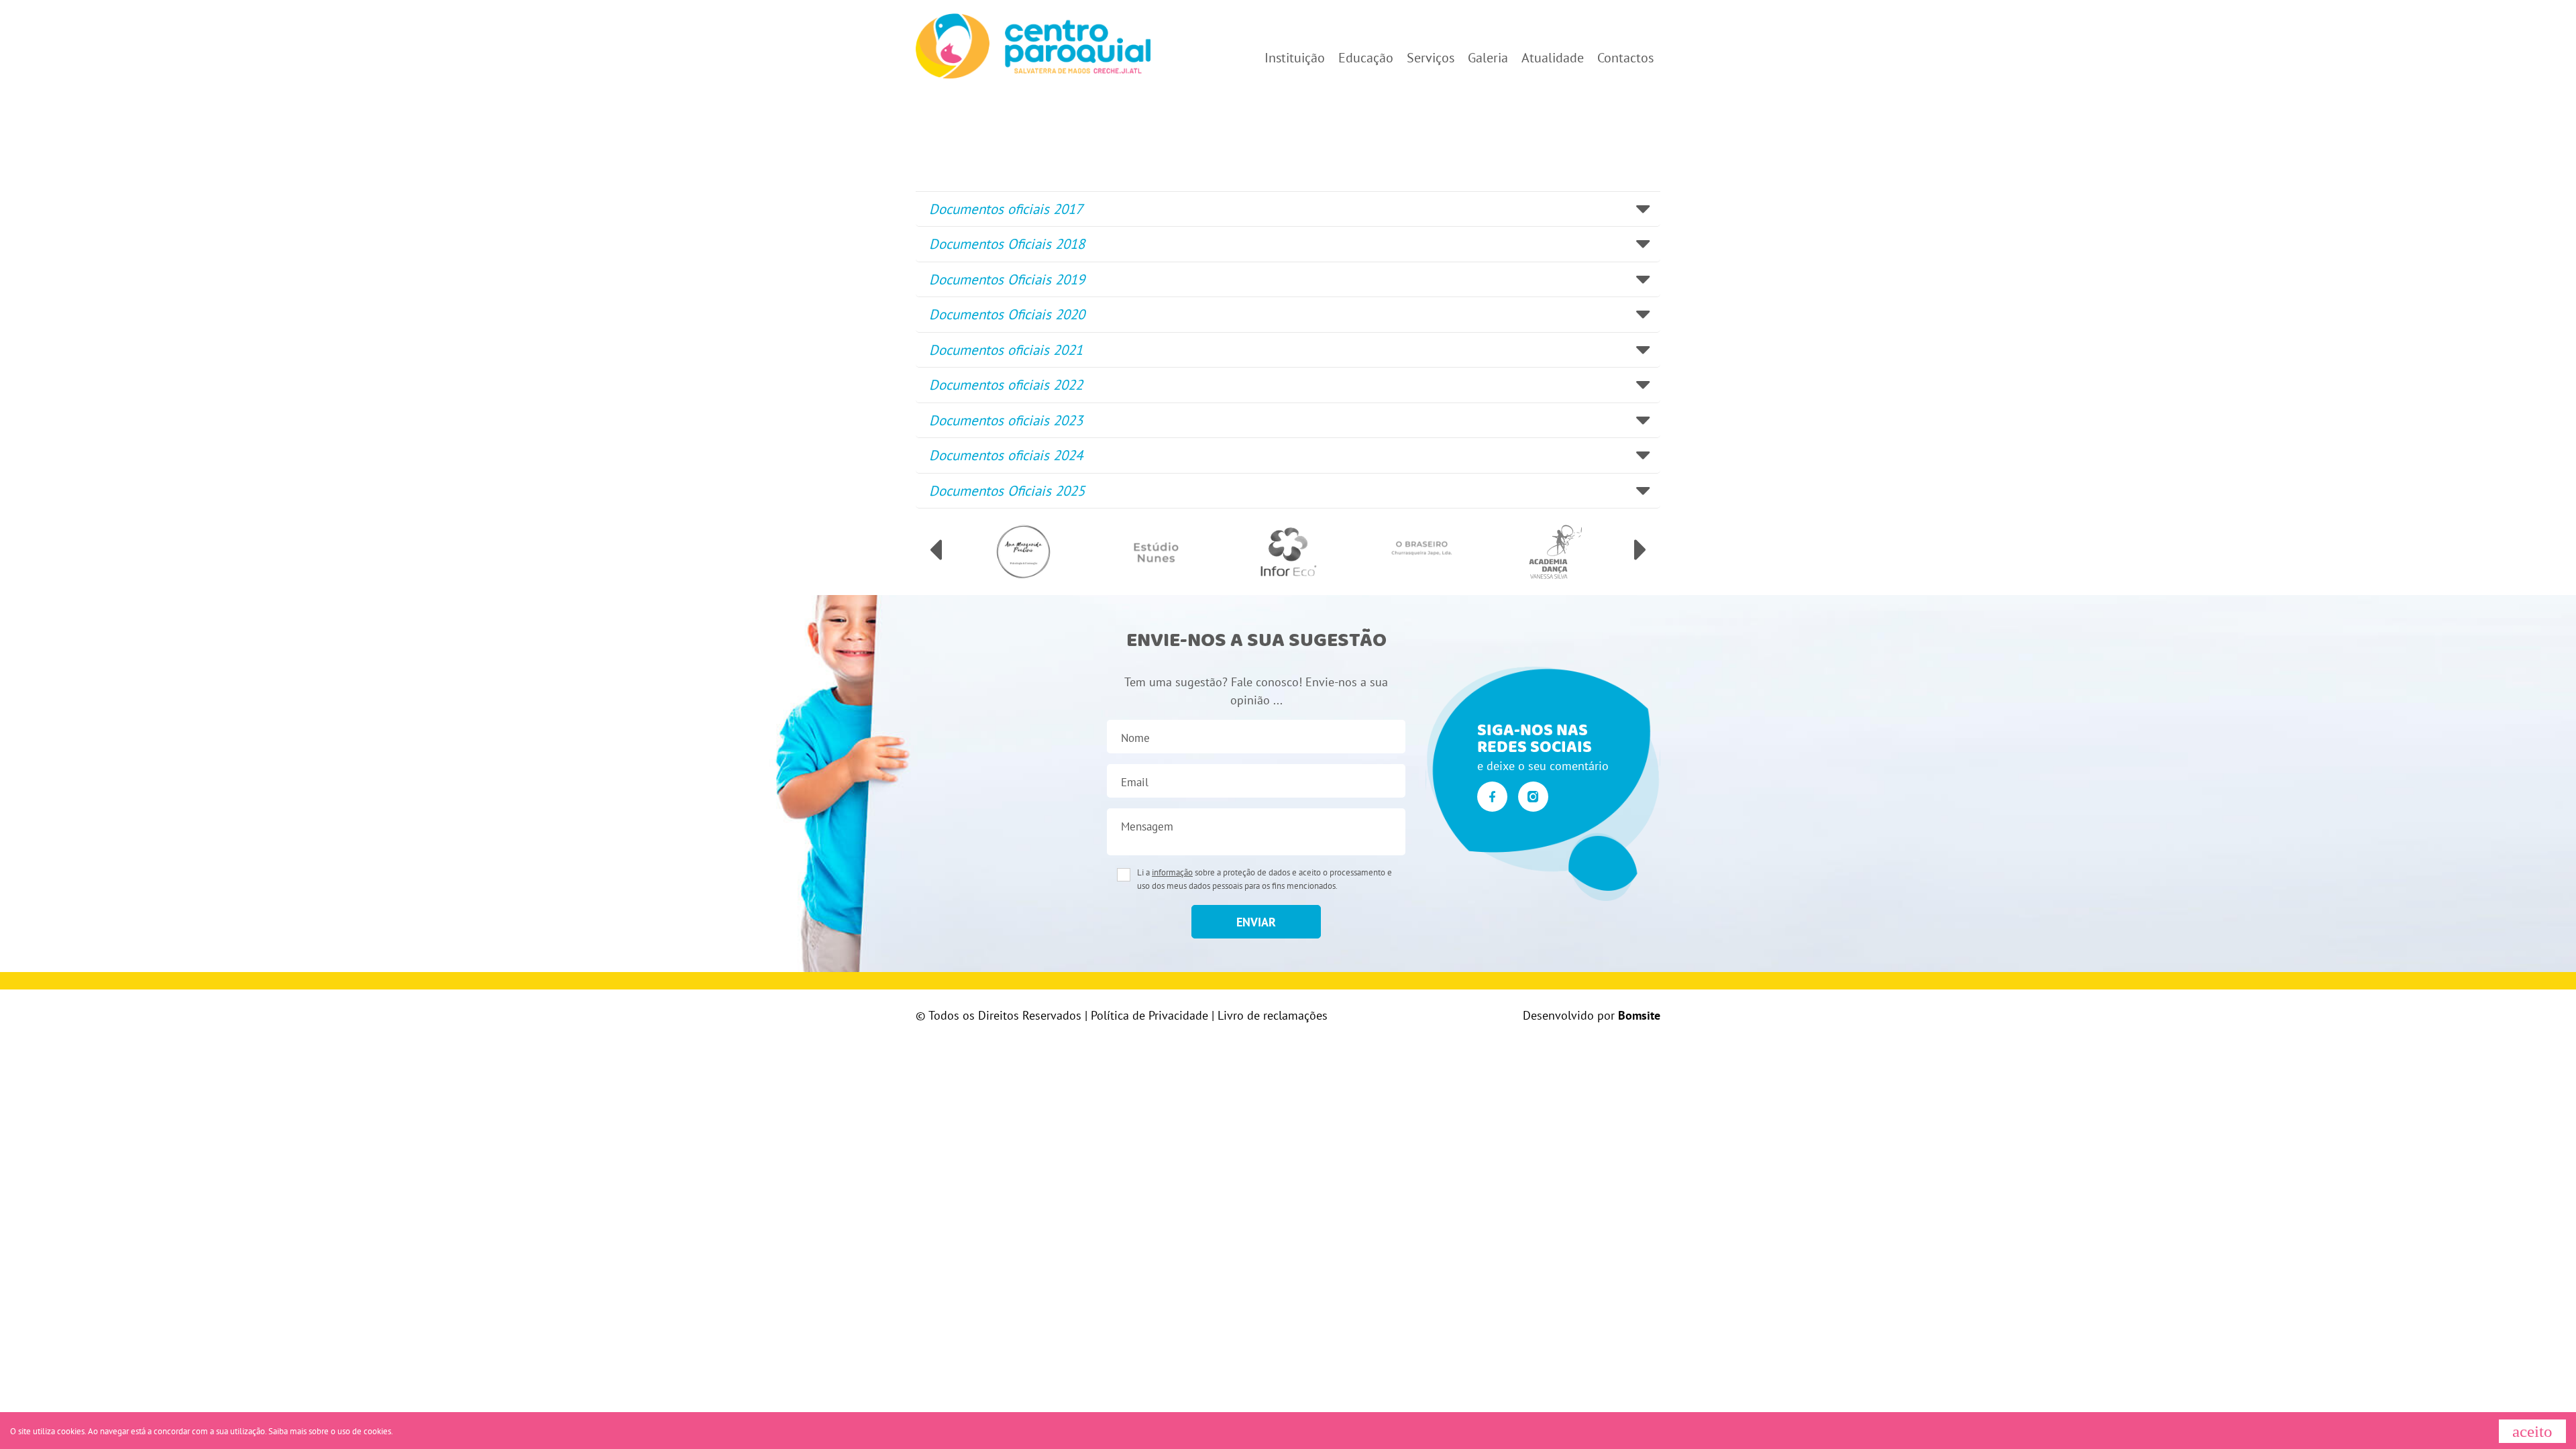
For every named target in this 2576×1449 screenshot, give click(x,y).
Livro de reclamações (1273, 1015)
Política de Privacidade (1149, 1015)
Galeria (1488, 58)
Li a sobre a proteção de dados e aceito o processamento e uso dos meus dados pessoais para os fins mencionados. (1265, 879)
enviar (1256, 922)
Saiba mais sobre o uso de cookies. (331, 1431)
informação (1172, 872)
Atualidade (1553, 58)
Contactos (1625, 58)
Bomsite (1639, 1015)
